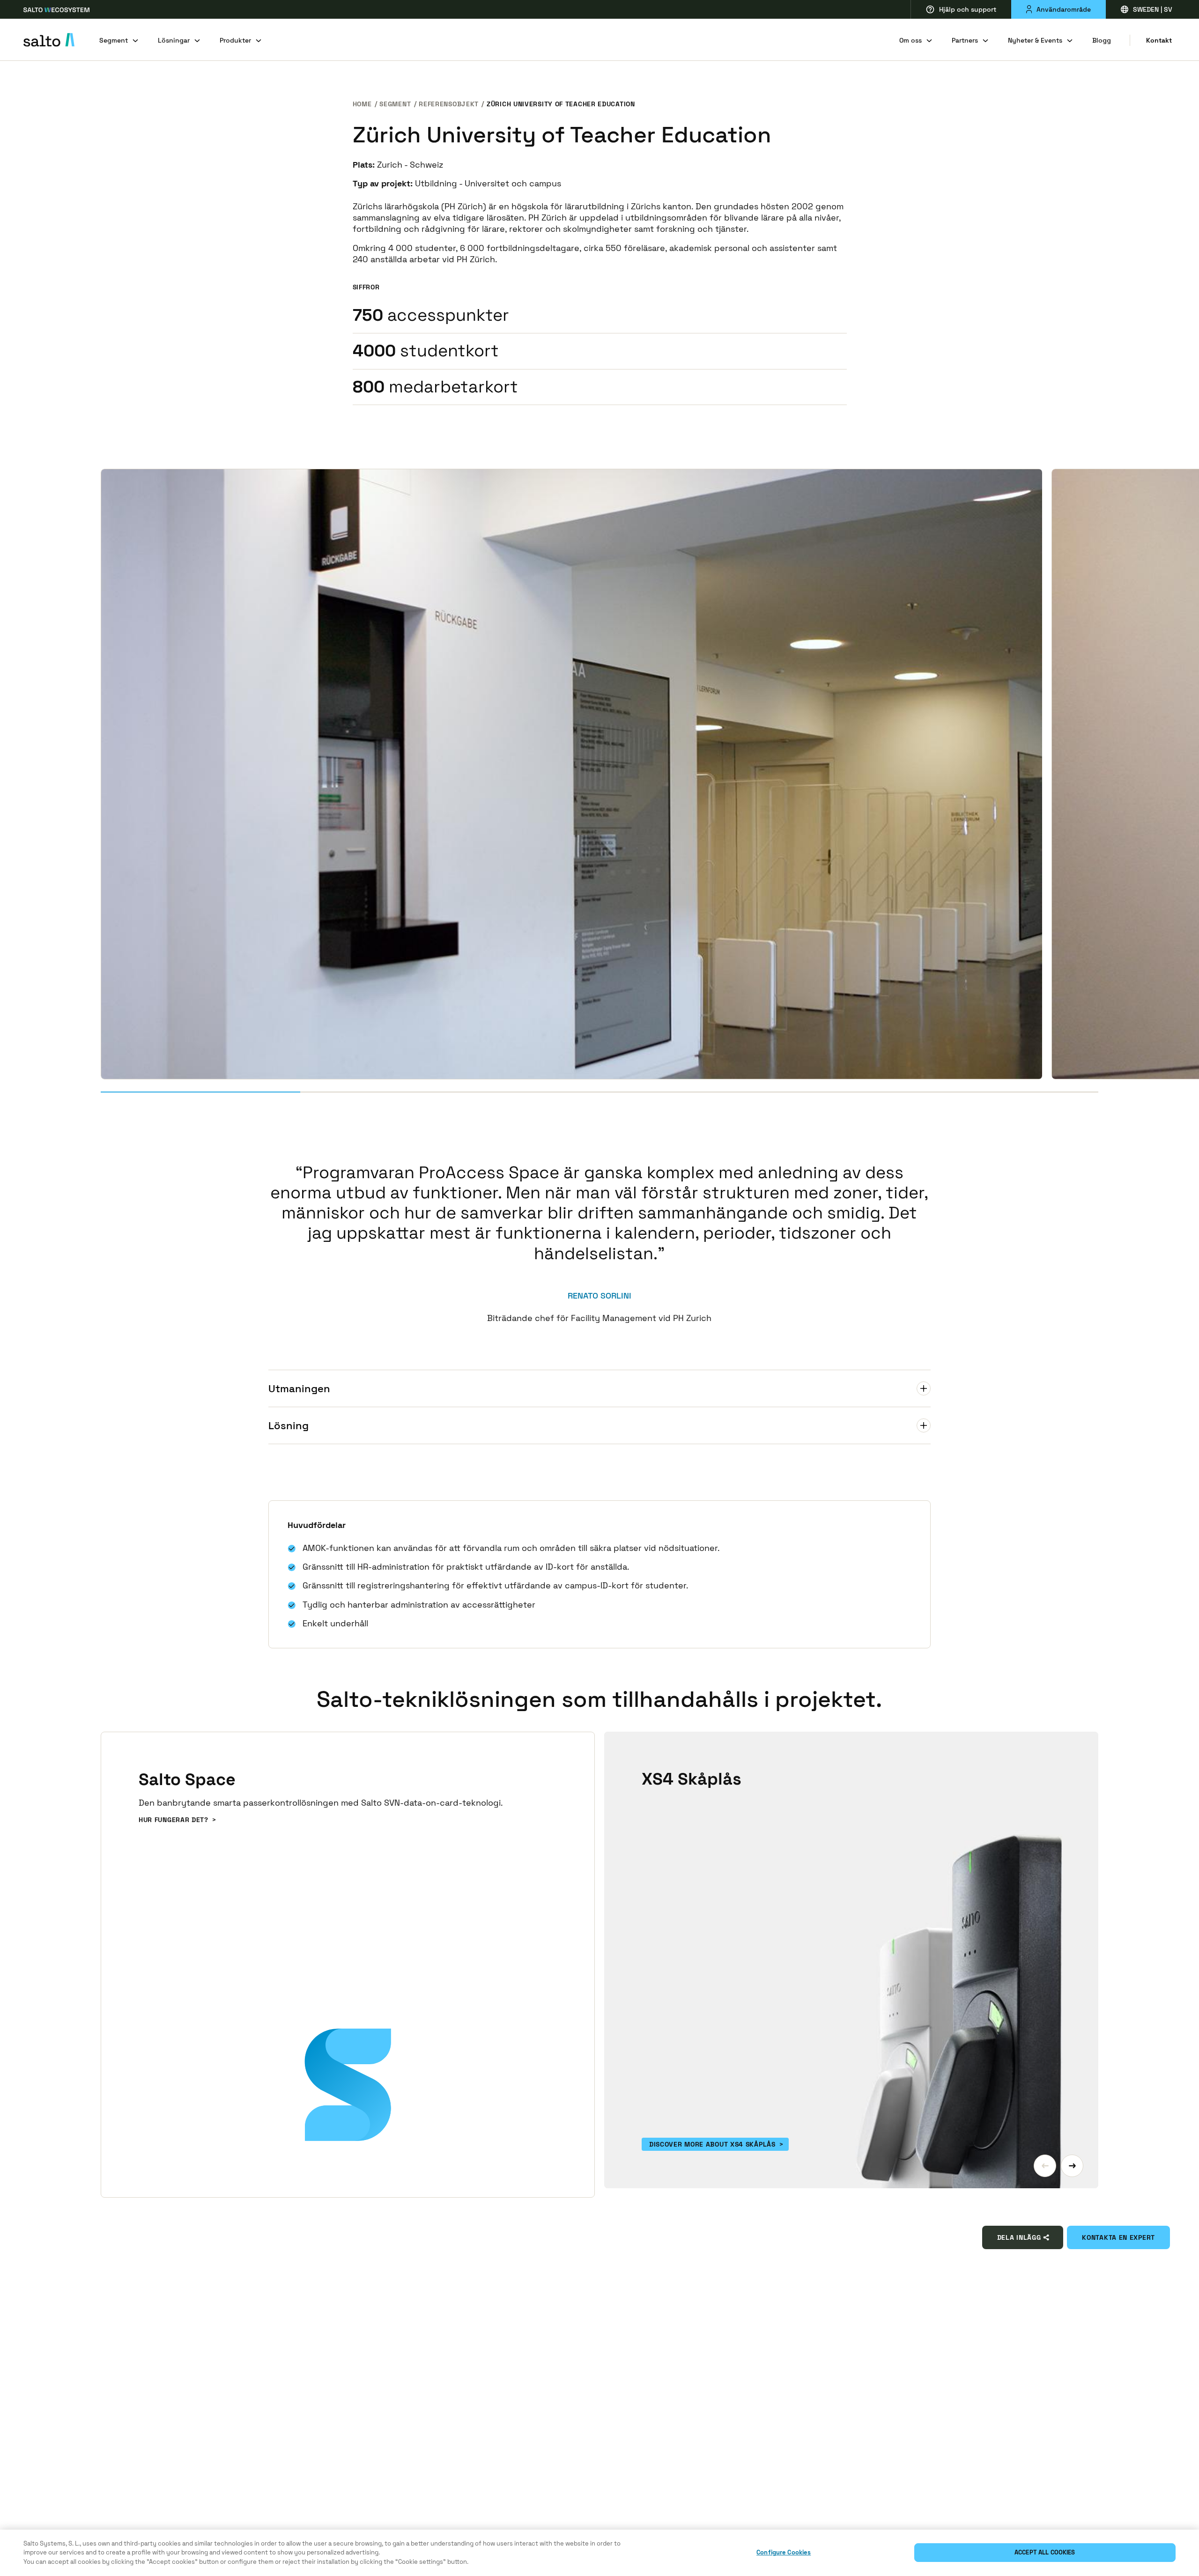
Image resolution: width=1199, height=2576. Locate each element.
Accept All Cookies (1045, 2553)
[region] (599, 2553)
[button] (1045, 2166)
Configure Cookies (784, 2553)
